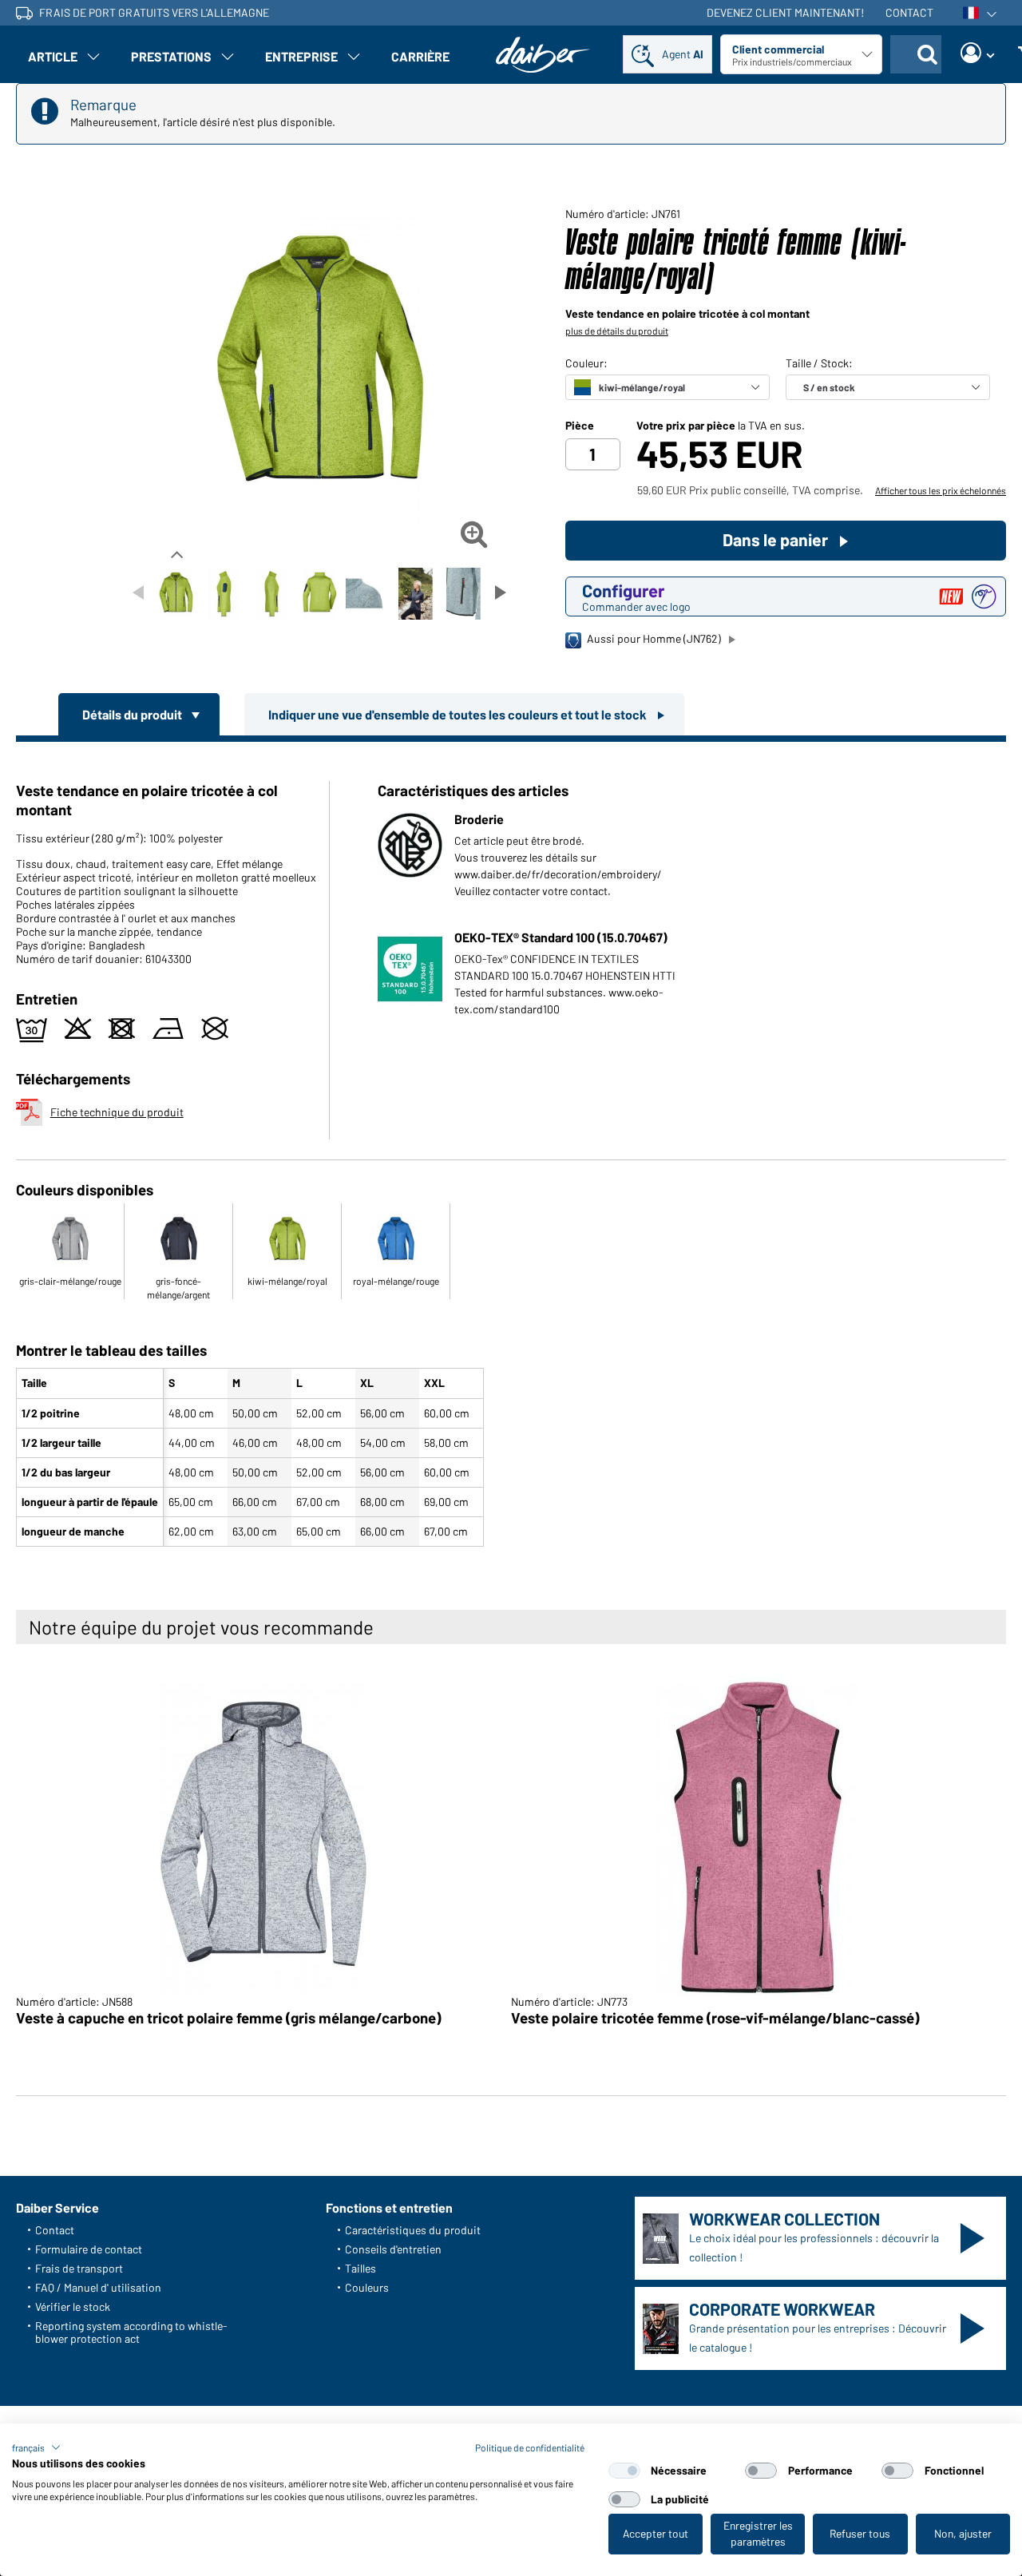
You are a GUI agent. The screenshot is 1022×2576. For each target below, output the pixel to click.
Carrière (420, 56)
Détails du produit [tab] (133, 714)
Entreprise (301, 56)
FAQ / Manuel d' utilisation (98, 2287)
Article (53, 56)
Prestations (171, 56)
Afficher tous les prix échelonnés (941, 490)
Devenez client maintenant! (785, 12)
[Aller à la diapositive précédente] (138, 592)
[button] (36, 2447)
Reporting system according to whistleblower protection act (131, 2332)
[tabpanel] (511, 1147)
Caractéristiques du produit (413, 2230)
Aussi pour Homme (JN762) (654, 638)
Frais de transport (79, 2268)
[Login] (977, 54)
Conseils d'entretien (393, 2249)
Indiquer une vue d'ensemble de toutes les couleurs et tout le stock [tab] (459, 714)
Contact (909, 12)
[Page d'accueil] (543, 55)
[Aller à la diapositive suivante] (501, 592)
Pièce (580, 426)
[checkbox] (624, 2471)
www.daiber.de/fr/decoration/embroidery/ (558, 874)
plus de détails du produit (617, 331)
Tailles (360, 2268)
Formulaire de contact (89, 2249)
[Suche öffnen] (927, 54)
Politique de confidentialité (530, 2447)
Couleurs (367, 2287)
